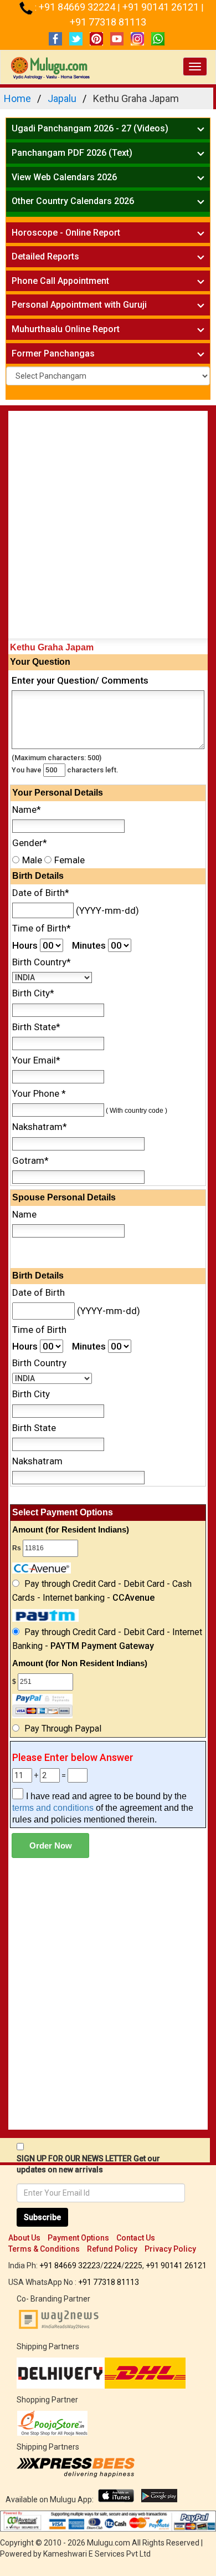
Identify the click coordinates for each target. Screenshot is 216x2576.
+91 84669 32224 (78, 7)
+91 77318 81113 (108, 22)
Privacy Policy (170, 2249)
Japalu (62, 98)
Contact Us (136, 2238)
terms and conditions (53, 1808)
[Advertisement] (108, 527)
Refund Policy (112, 2249)
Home (17, 98)
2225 (133, 2266)
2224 (112, 2266)
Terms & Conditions (44, 2249)
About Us (24, 2238)
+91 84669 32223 (70, 2266)
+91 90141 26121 (162, 7)
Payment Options (78, 2238)
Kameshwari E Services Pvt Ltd (97, 2554)
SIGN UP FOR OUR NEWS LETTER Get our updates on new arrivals (88, 2164)
